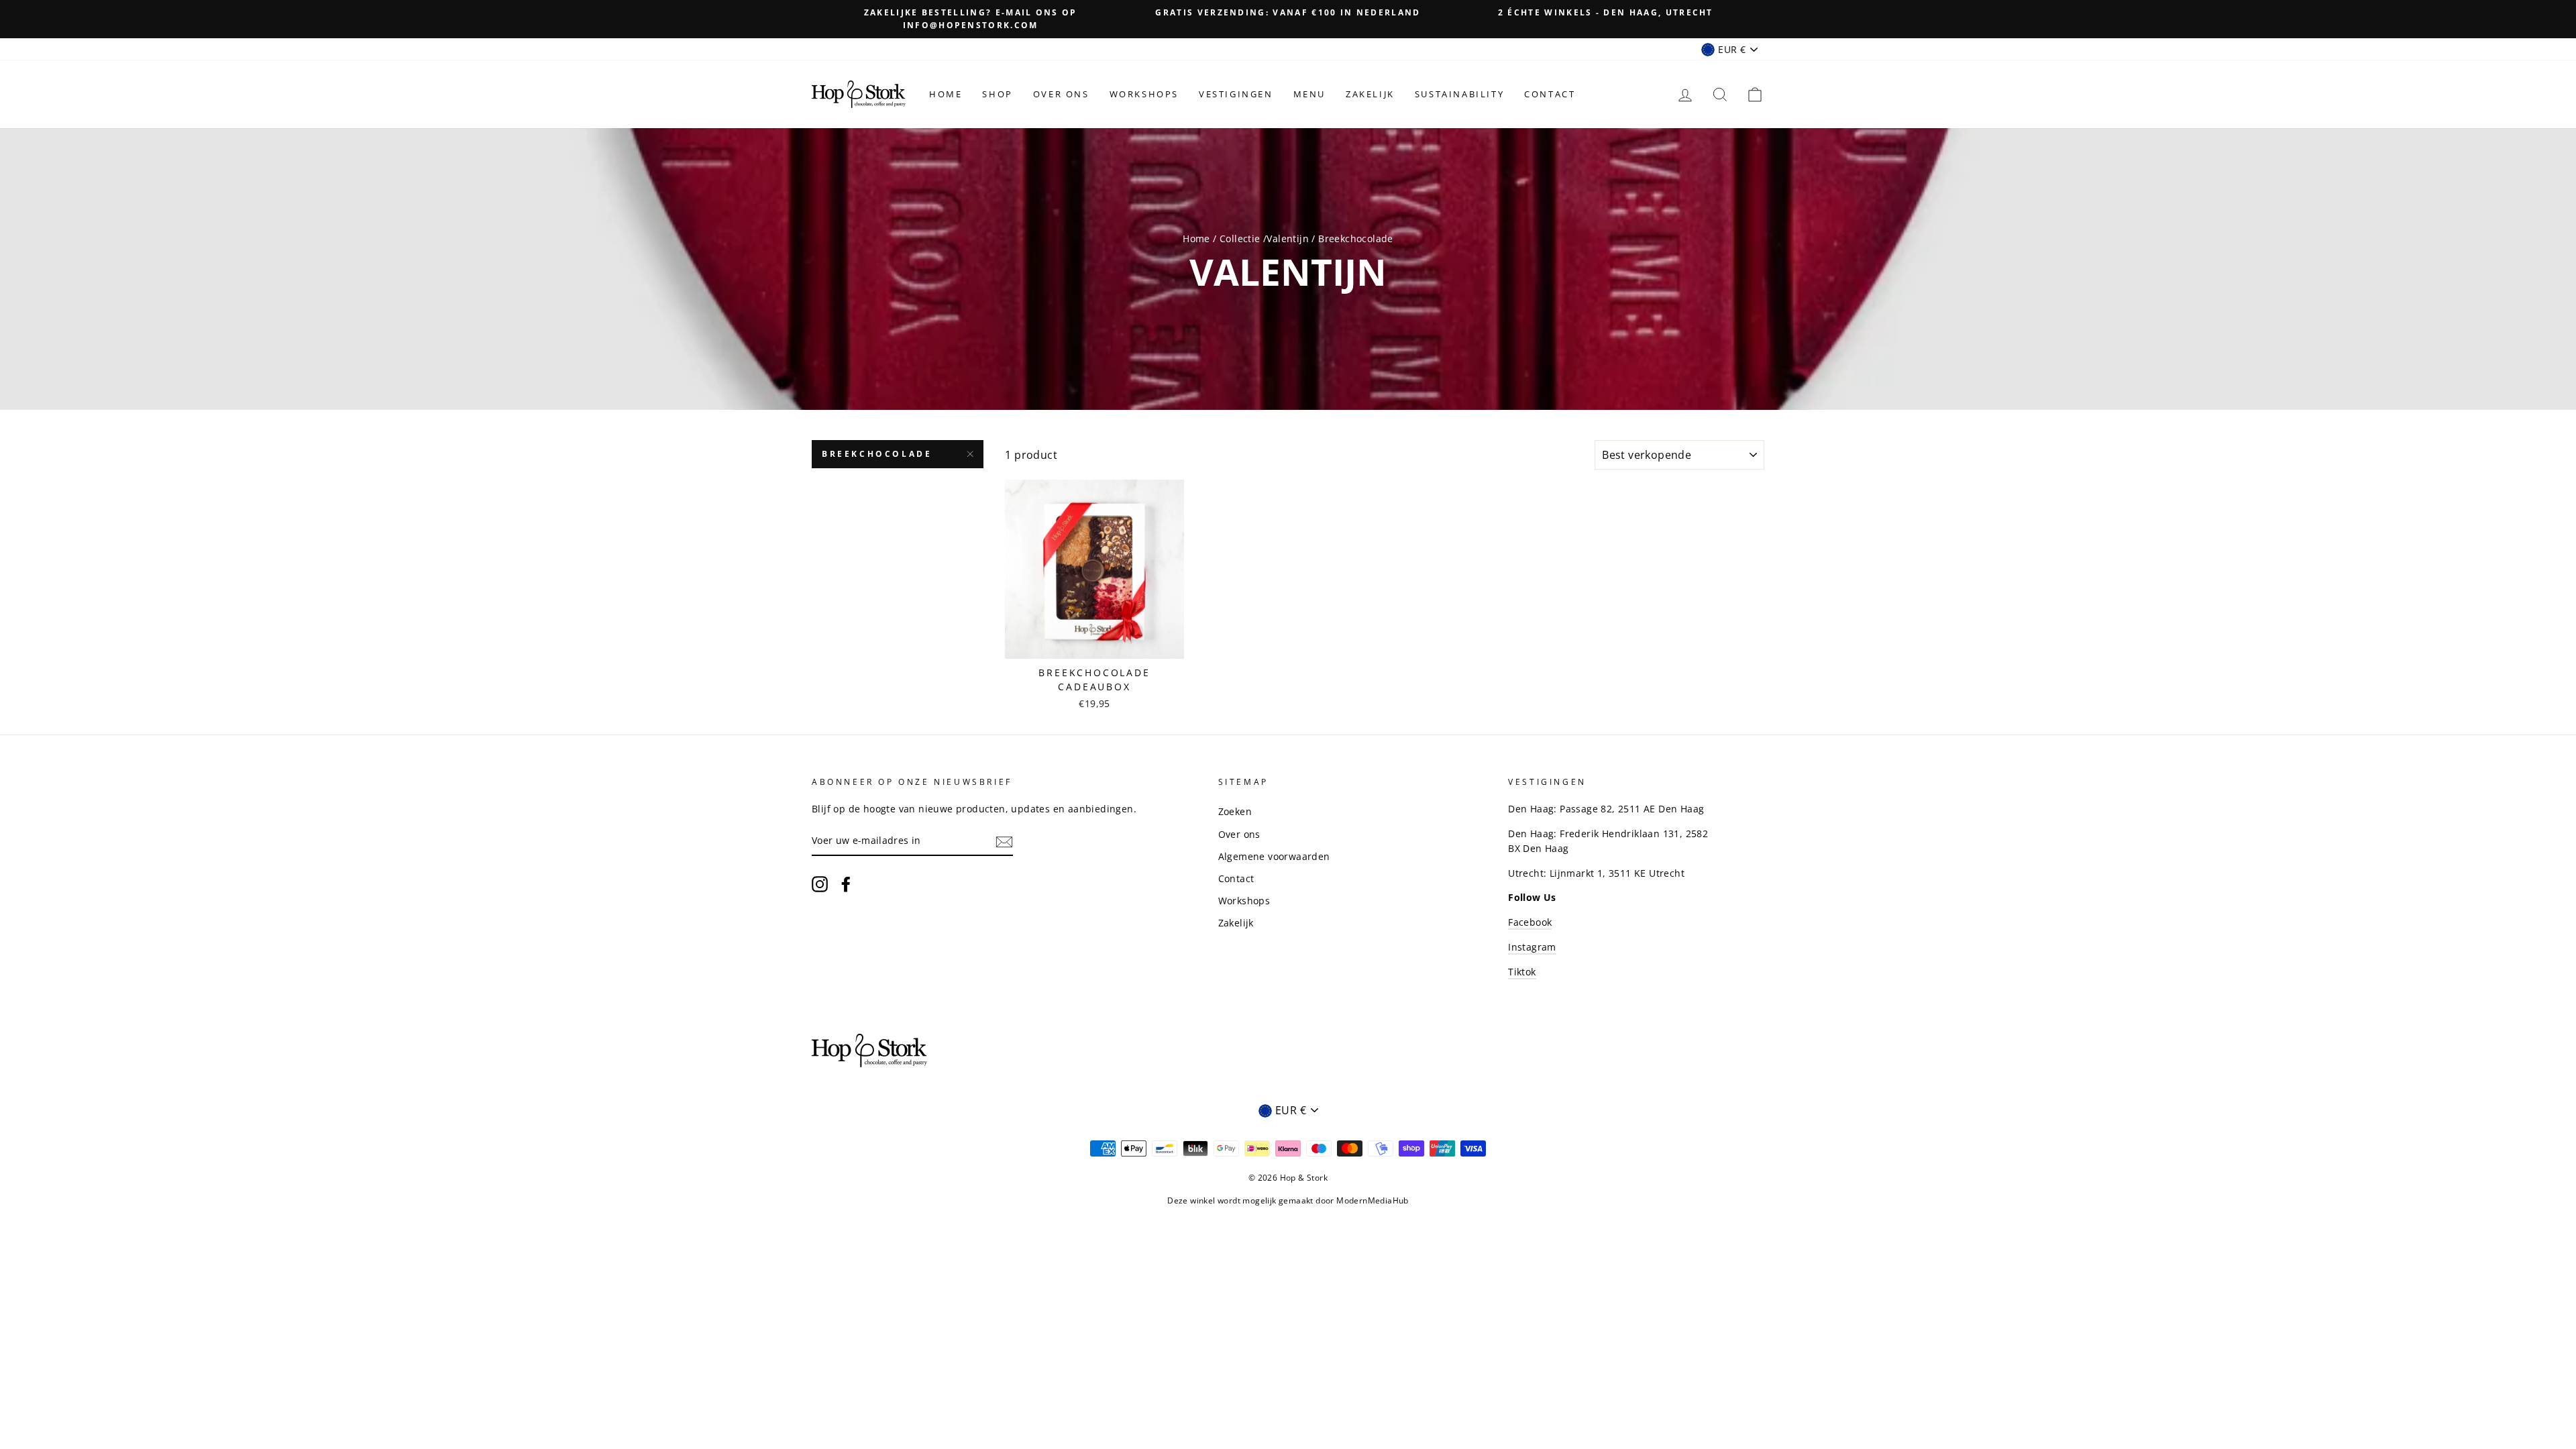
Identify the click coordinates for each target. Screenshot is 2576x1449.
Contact (1550, 94)
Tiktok (1522, 972)
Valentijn (1288, 238)
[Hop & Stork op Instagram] (820, 884)
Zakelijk (1370, 94)
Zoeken (1235, 811)
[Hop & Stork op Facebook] (846, 884)
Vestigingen (1236, 94)
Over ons (1061, 94)
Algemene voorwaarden (1274, 856)
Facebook (1530, 922)
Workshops (1144, 94)
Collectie (1241, 238)
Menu (1309, 94)
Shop (997, 94)
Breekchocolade (877, 454)
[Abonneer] (1004, 841)
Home (946, 94)
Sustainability (1459, 94)
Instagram (1532, 947)
